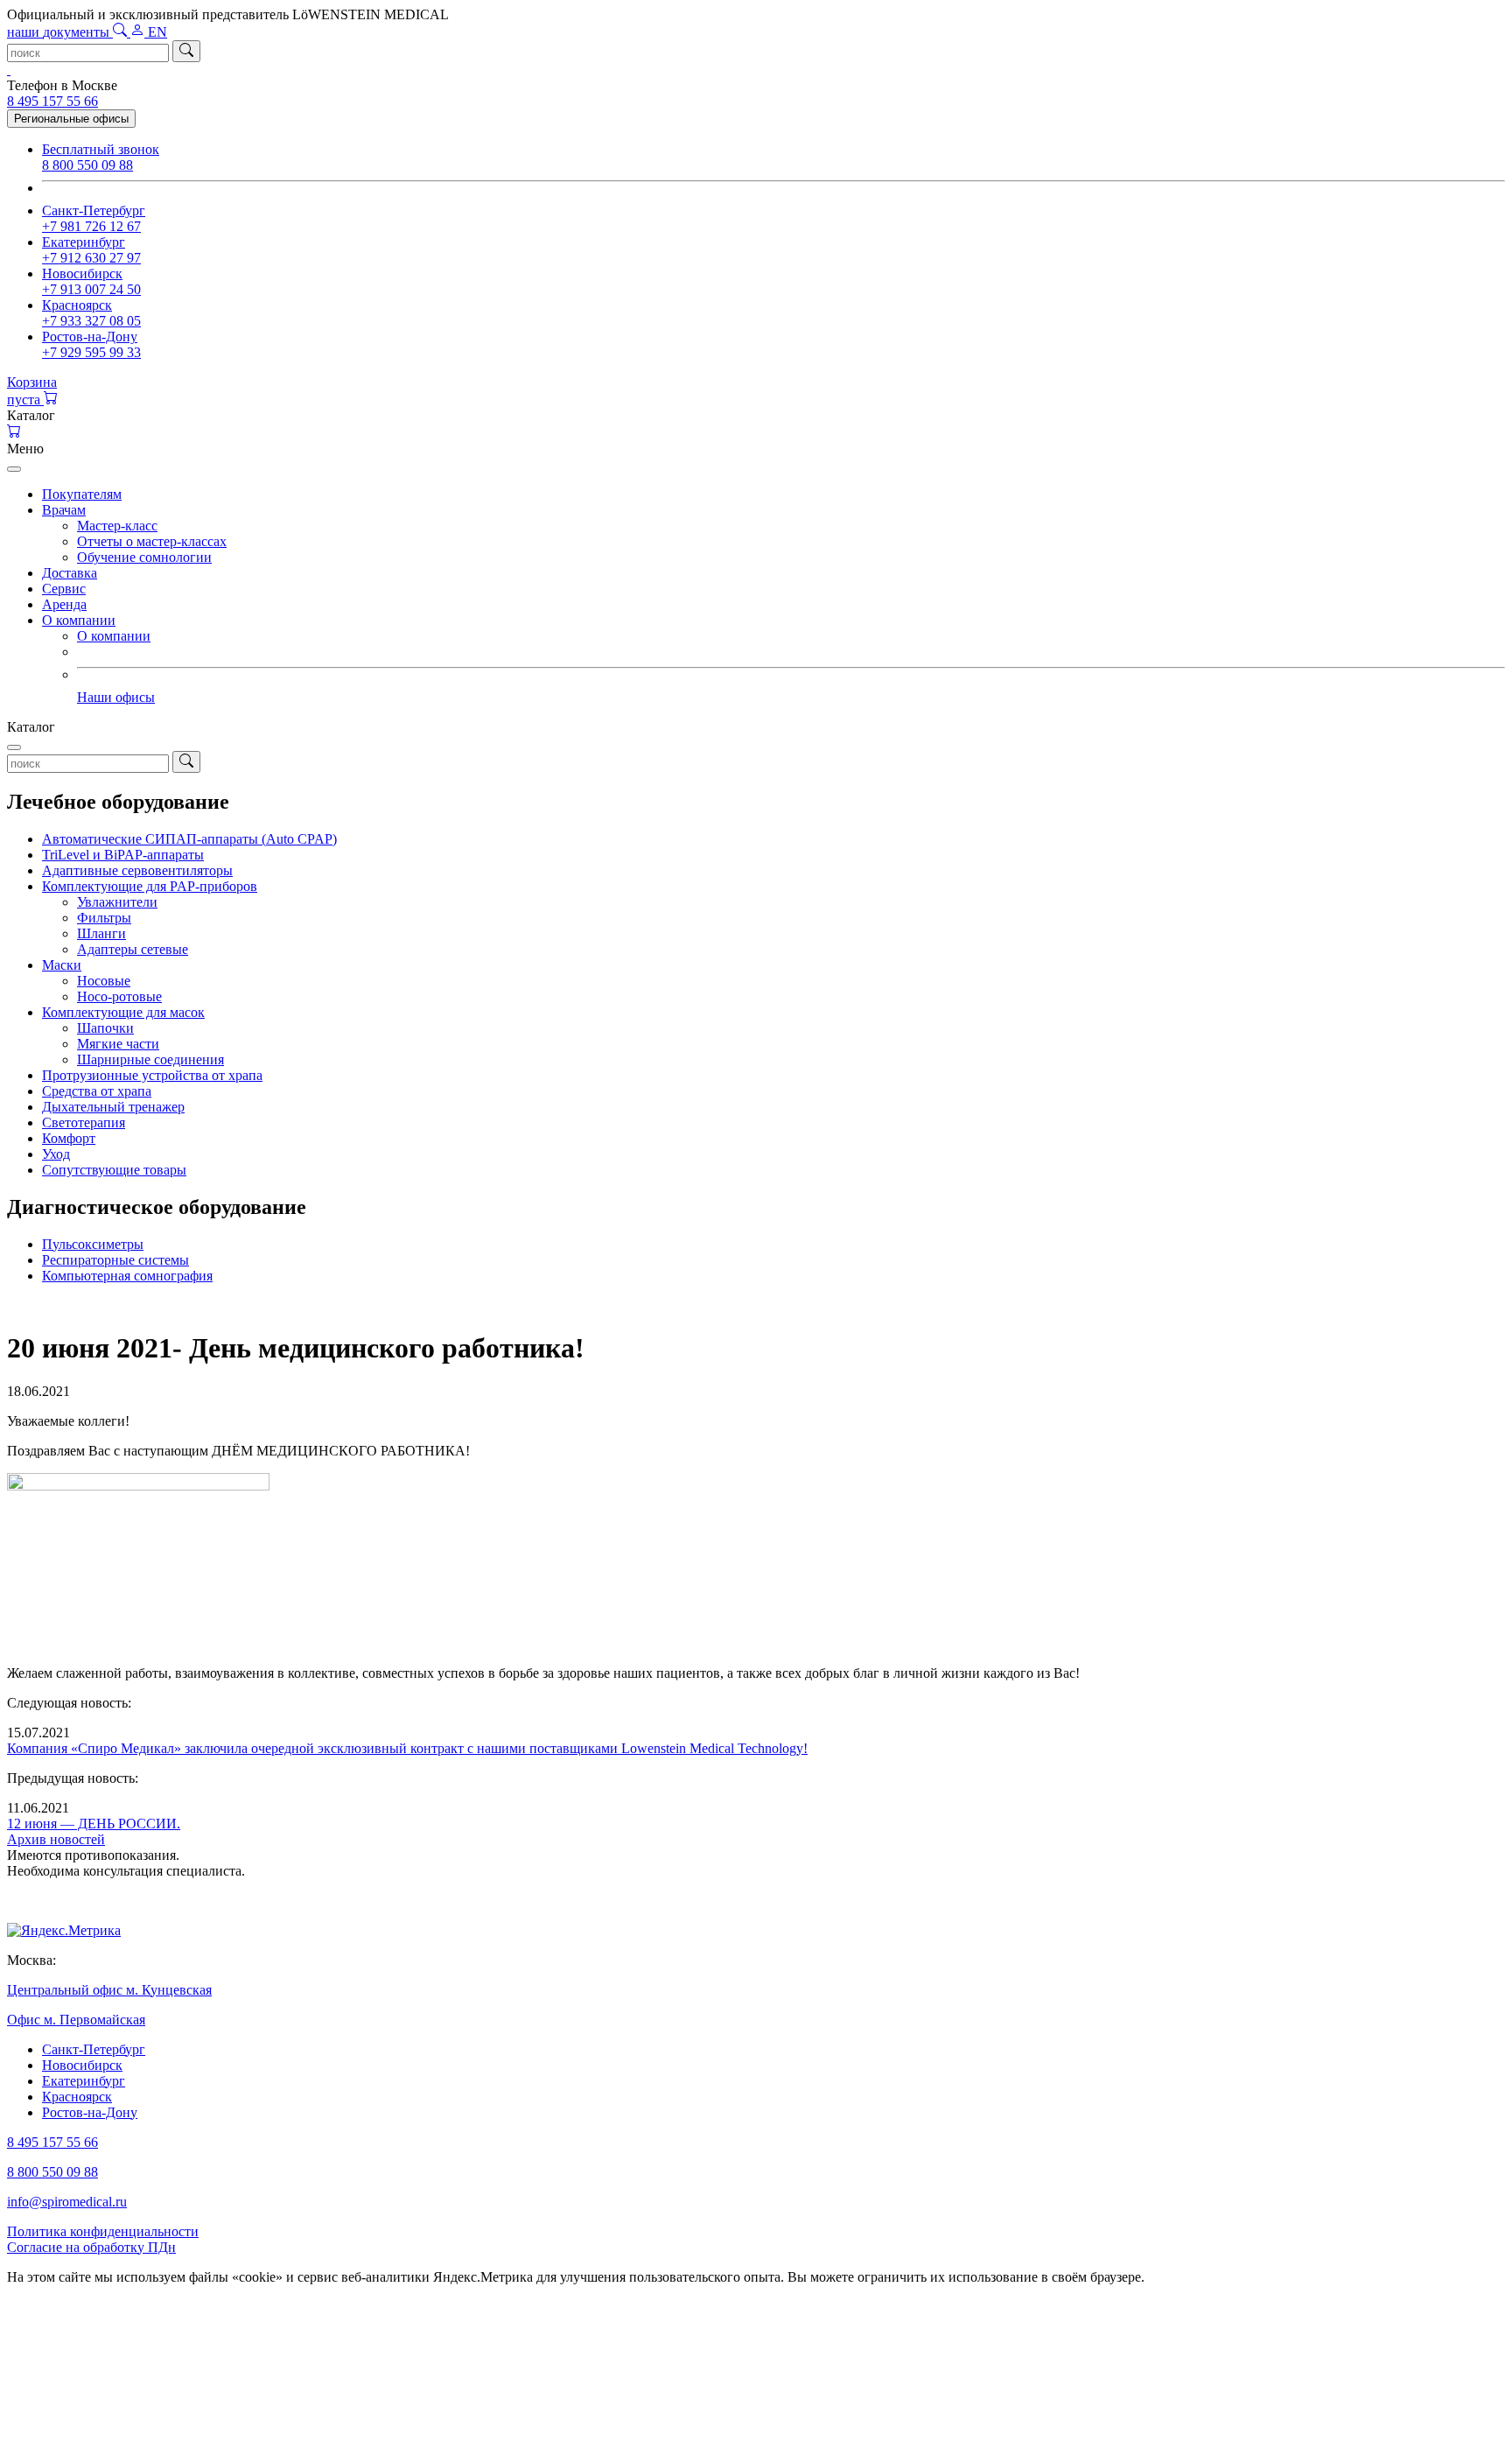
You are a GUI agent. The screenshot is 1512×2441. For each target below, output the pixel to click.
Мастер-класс (117, 526)
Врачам (64, 510)
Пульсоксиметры (93, 1244)
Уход (56, 1154)
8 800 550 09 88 (52, 2172)
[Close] (14, 469)
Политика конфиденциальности (103, 2231)
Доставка (70, 573)
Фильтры (104, 918)
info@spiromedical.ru (67, 2202)
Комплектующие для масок (123, 1012)
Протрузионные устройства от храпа (152, 1075)
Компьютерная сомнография (127, 1276)
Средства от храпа (97, 1091)
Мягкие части (118, 1044)
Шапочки (105, 1028)
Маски (62, 965)
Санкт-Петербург (94, 2049)
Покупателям (82, 494)
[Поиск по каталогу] (122, 32)
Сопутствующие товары (114, 1170)
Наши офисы (116, 697)
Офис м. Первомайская (76, 2020)
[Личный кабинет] (139, 32)
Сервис (64, 589)
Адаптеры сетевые (133, 949)
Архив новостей (56, 1839)
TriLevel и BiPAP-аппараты (123, 855)
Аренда (64, 604)
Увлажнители (117, 902)
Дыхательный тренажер (113, 1107)
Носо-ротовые (119, 996)
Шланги (101, 933)
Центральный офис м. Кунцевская (109, 1990)
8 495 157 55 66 (52, 101)
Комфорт (69, 1138)
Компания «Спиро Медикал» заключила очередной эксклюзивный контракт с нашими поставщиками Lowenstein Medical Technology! (407, 1748)
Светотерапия (84, 1122)
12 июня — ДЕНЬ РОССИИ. (94, 1824)
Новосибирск (82, 2065)
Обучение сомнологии (144, 557)
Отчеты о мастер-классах (152, 541)
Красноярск (77, 2097)
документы (60, 32)
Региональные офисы (71, 119)
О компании (79, 620)
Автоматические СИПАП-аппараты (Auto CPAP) (189, 839)
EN (157, 32)
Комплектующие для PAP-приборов (150, 886)
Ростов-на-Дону (90, 2112)
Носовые (104, 981)
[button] (756, 416)
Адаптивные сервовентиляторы (137, 870)
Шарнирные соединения (150, 1059)
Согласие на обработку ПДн (91, 2247)
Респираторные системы (115, 1260)
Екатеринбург (84, 2081)
